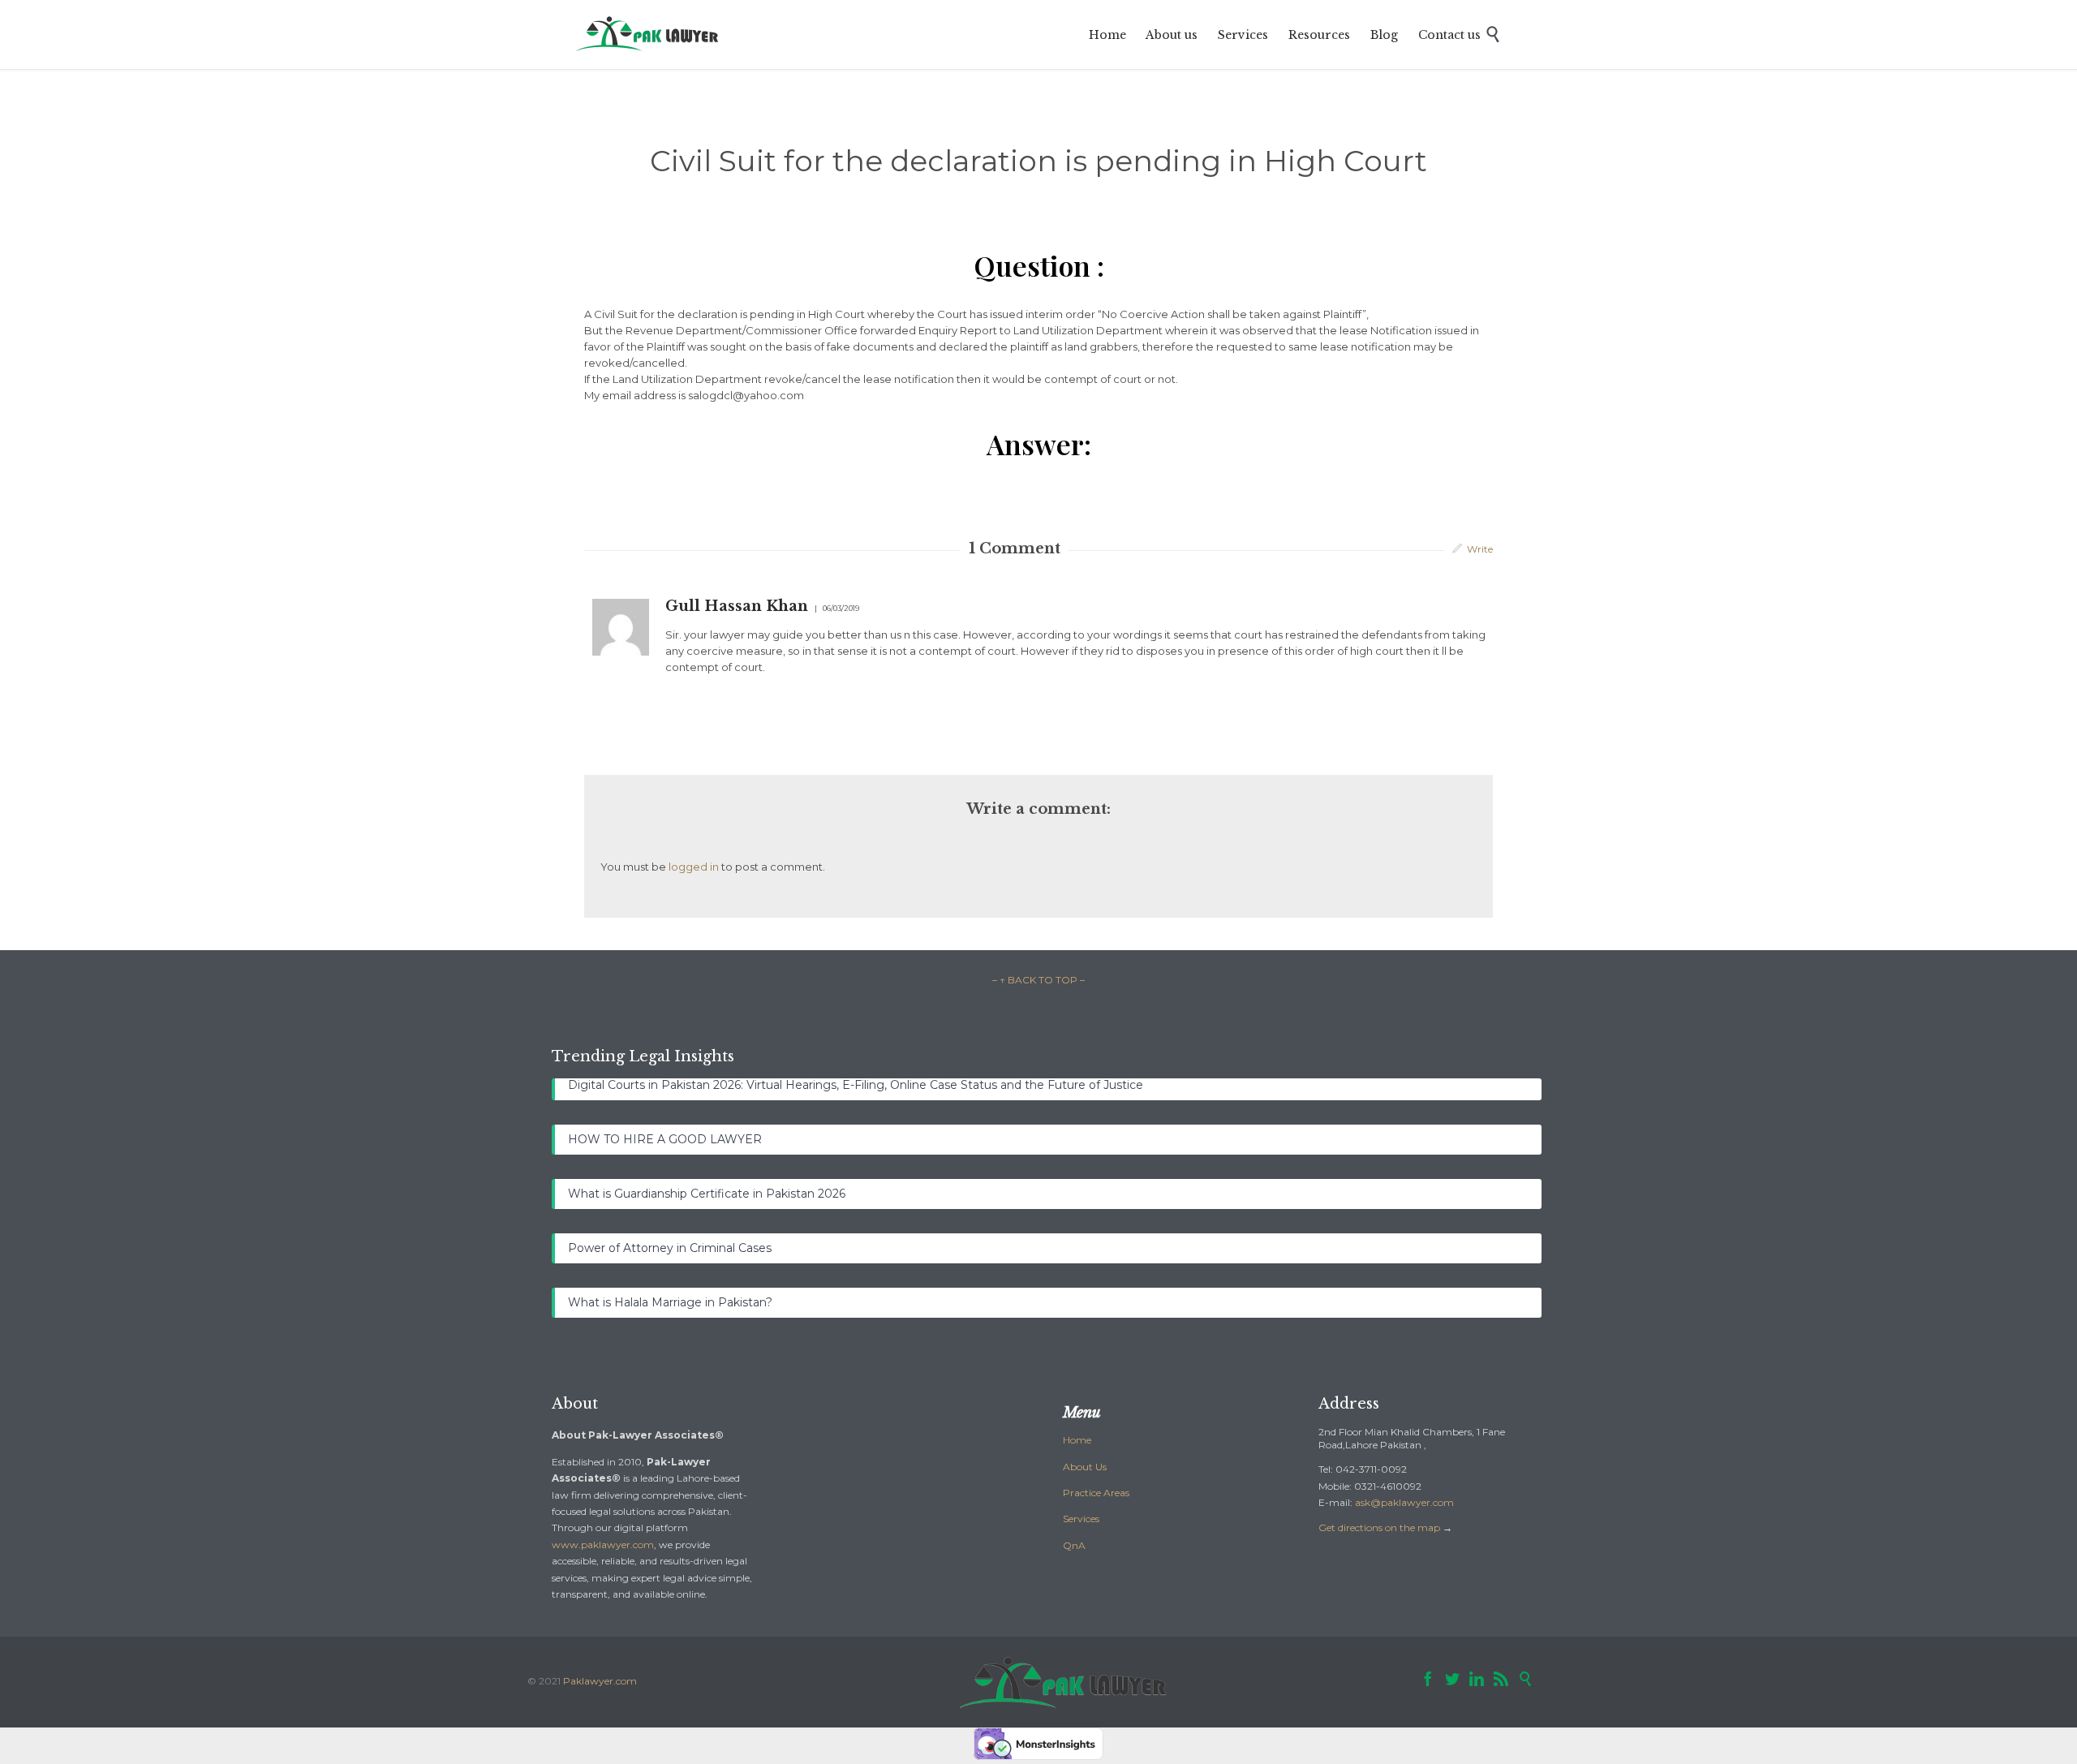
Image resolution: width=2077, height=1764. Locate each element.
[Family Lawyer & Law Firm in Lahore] (648, 34)
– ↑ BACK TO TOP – (1038, 980)
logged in (694, 867)
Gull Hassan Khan (737, 606)
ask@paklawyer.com (1404, 1502)
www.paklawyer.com (603, 1545)
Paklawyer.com (600, 1681)
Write (1480, 549)
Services (1081, 1519)
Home (1077, 1440)
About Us (1085, 1467)
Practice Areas (1096, 1493)
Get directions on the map (1379, 1527)
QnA (1074, 1545)
